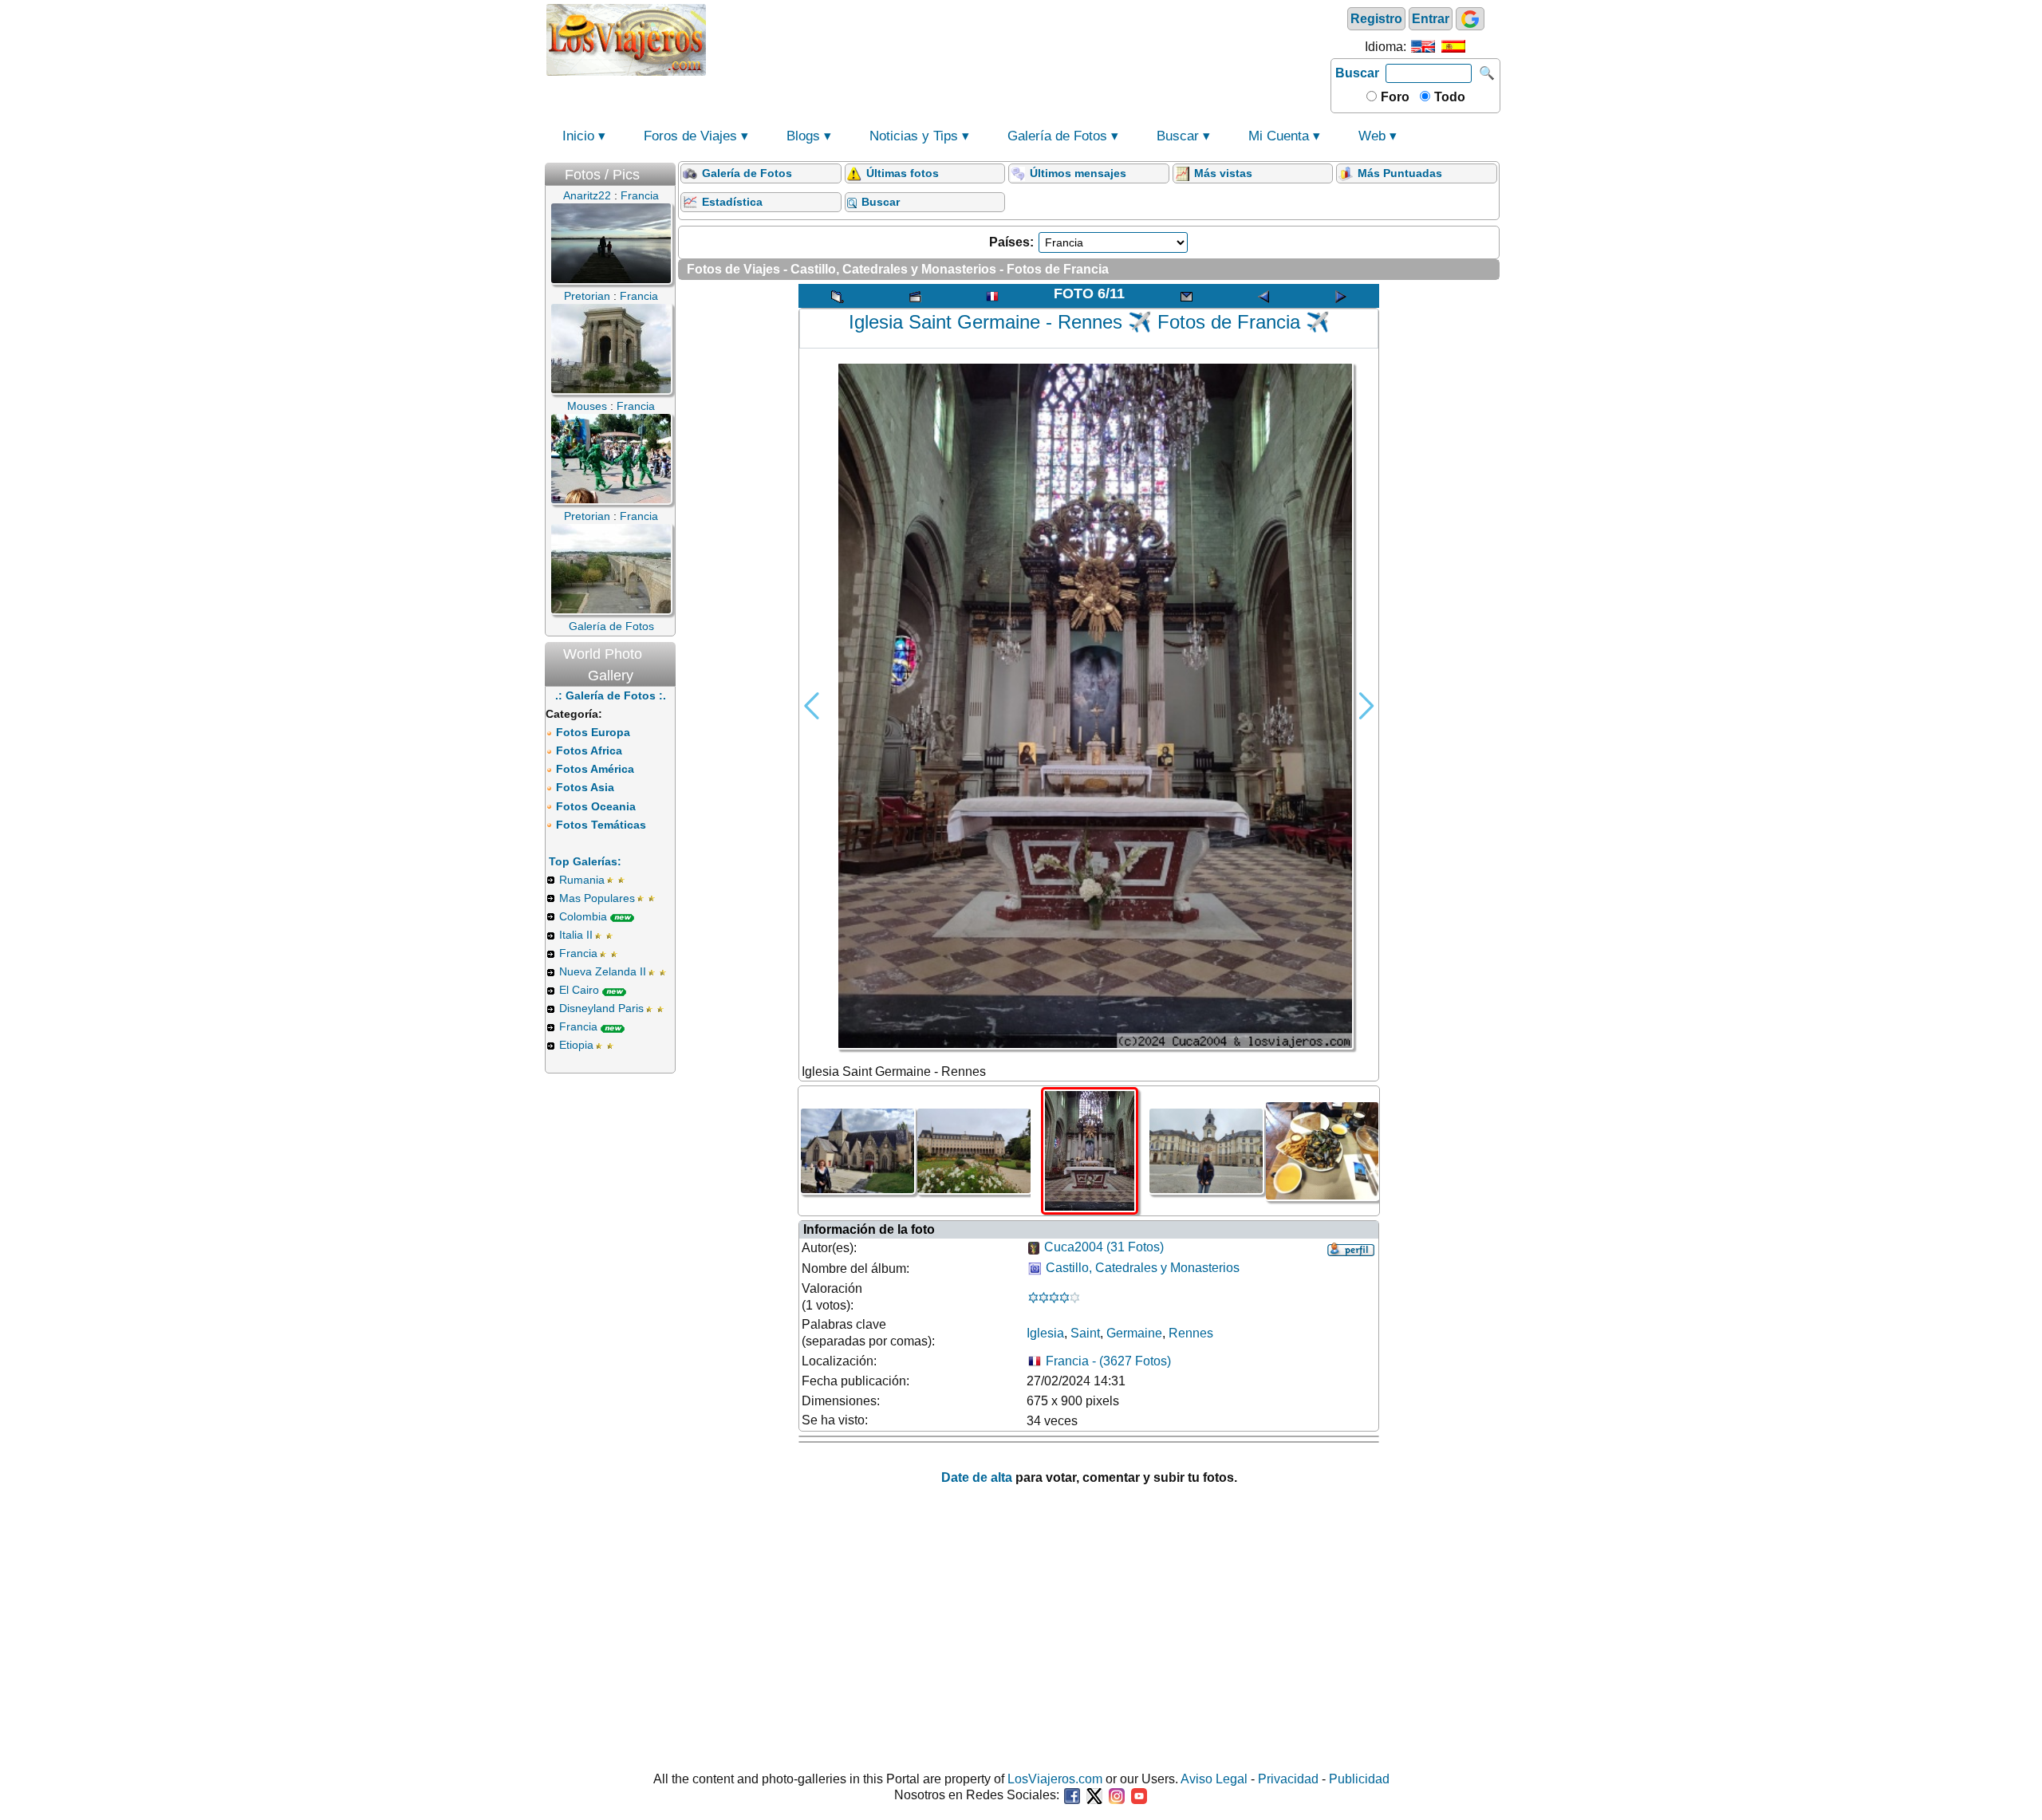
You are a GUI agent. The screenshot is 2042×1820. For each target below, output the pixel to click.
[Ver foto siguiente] (1341, 296)
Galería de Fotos (1057, 136)
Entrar (1431, 19)
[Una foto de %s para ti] (1186, 296)
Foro (1394, 97)
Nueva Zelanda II (603, 971)
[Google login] (1470, 19)
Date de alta (977, 1477)
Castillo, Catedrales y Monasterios (1143, 1268)
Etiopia (576, 1045)
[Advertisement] (1019, 38)
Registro (1376, 19)
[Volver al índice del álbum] (838, 296)
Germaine (1134, 1333)
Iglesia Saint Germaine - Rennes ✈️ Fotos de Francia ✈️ (1089, 322)
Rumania (582, 880)
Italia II (576, 935)
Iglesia (1045, 1333)
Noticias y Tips (914, 136)
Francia (578, 953)
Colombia (583, 916)
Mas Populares (597, 898)
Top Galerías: (585, 861)
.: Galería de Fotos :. (611, 695)
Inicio (578, 136)
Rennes (1191, 1333)
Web (1372, 136)
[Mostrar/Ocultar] (668, 171)
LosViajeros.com (1055, 1779)
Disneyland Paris (601, 1008)
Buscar (1357, 73)
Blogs (803, 136)
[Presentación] (915, 296)
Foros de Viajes (690, 136)
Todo (1448, 97)
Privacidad (1288, 1779)
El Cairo (579, 990)
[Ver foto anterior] (1263, 296)
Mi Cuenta (1279, 136)
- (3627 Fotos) (1108, 1361)
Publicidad (1359, 1779)
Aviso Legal (1214, 1779)
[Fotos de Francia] (992, 296)
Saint (1085, 1333)
